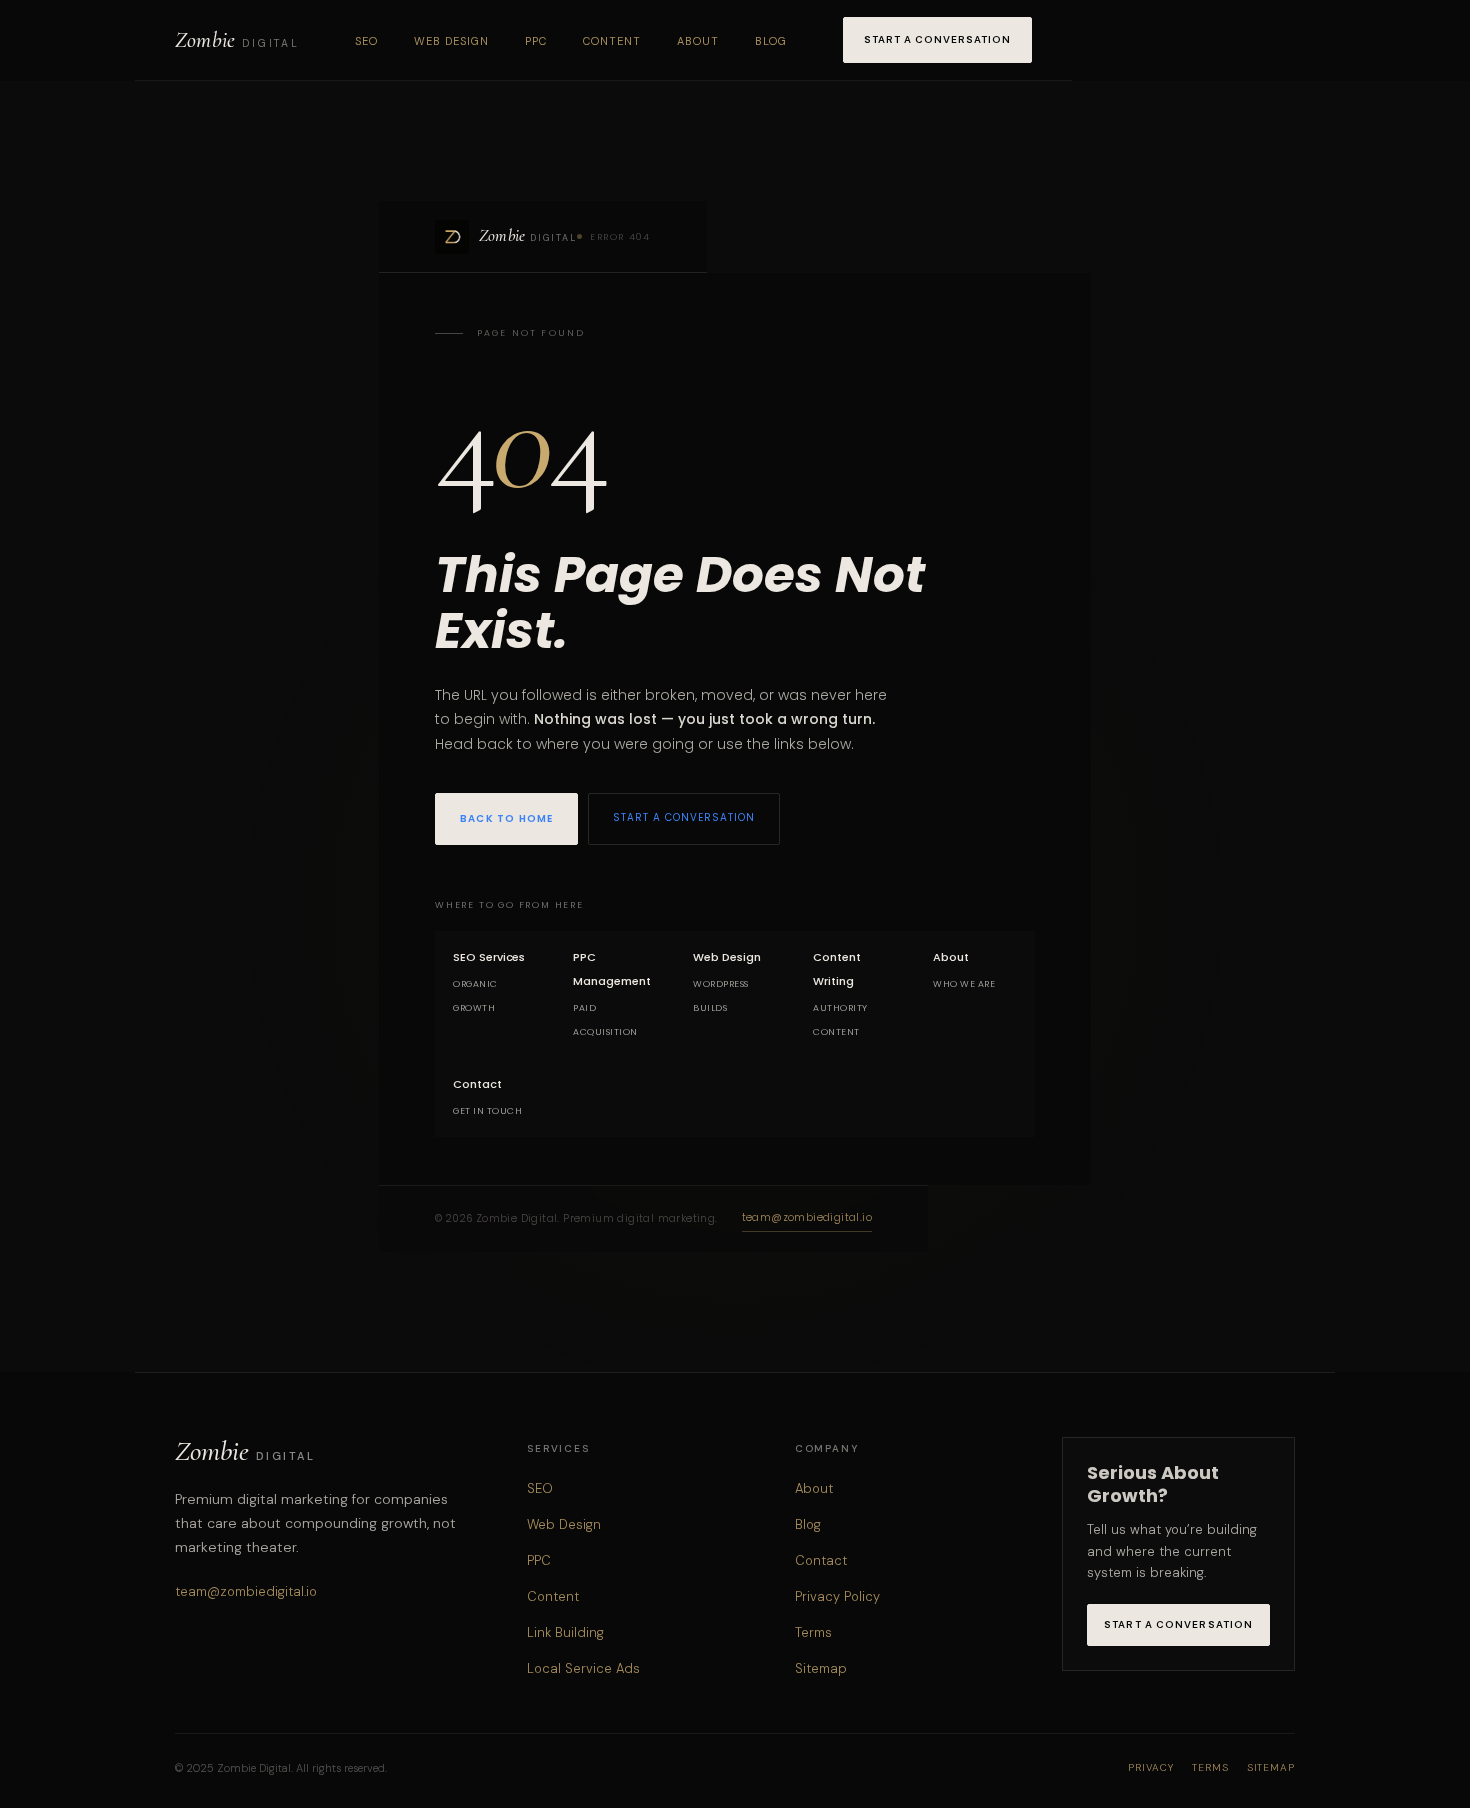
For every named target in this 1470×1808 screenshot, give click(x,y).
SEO (366, 41)
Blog (771, 41)
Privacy (1151, 1767)
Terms (813, 1632)
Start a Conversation (937, 39)
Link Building (565, 1632)
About (698, 41)
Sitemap (821, 1668)
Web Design (451, 41)
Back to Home (506, 818)
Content (612, 41)
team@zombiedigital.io (807, 1217)
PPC (536, 41)
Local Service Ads (583, 1668)
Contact (821, 1560)
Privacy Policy (837, 1596)
